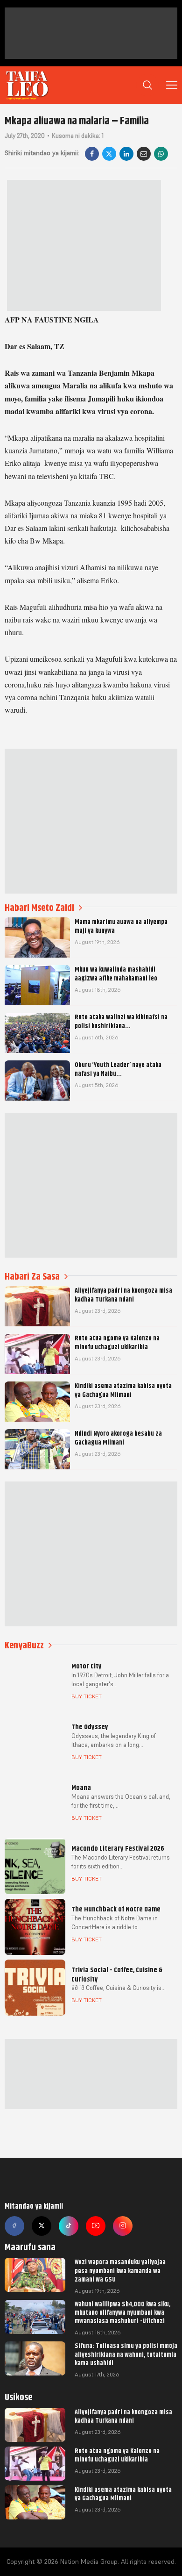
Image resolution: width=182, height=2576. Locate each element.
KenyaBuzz (24, 1645)
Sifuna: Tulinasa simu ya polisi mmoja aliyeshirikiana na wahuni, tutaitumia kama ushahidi (126, 2354)
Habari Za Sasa (32, 1277)
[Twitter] (42, 2226)
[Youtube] (96, 2226)
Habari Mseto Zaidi (39, 908)
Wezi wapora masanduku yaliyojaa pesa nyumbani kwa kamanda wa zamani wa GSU (120, 2270)
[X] (109, 154)
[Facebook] (92, 154)
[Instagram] (123, 2226)
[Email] (144, 154)
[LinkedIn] (126, 154)
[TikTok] (69, 2226)
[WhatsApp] (161, 154)
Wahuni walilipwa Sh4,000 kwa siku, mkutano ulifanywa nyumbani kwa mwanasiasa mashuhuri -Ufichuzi (122, 2312)
